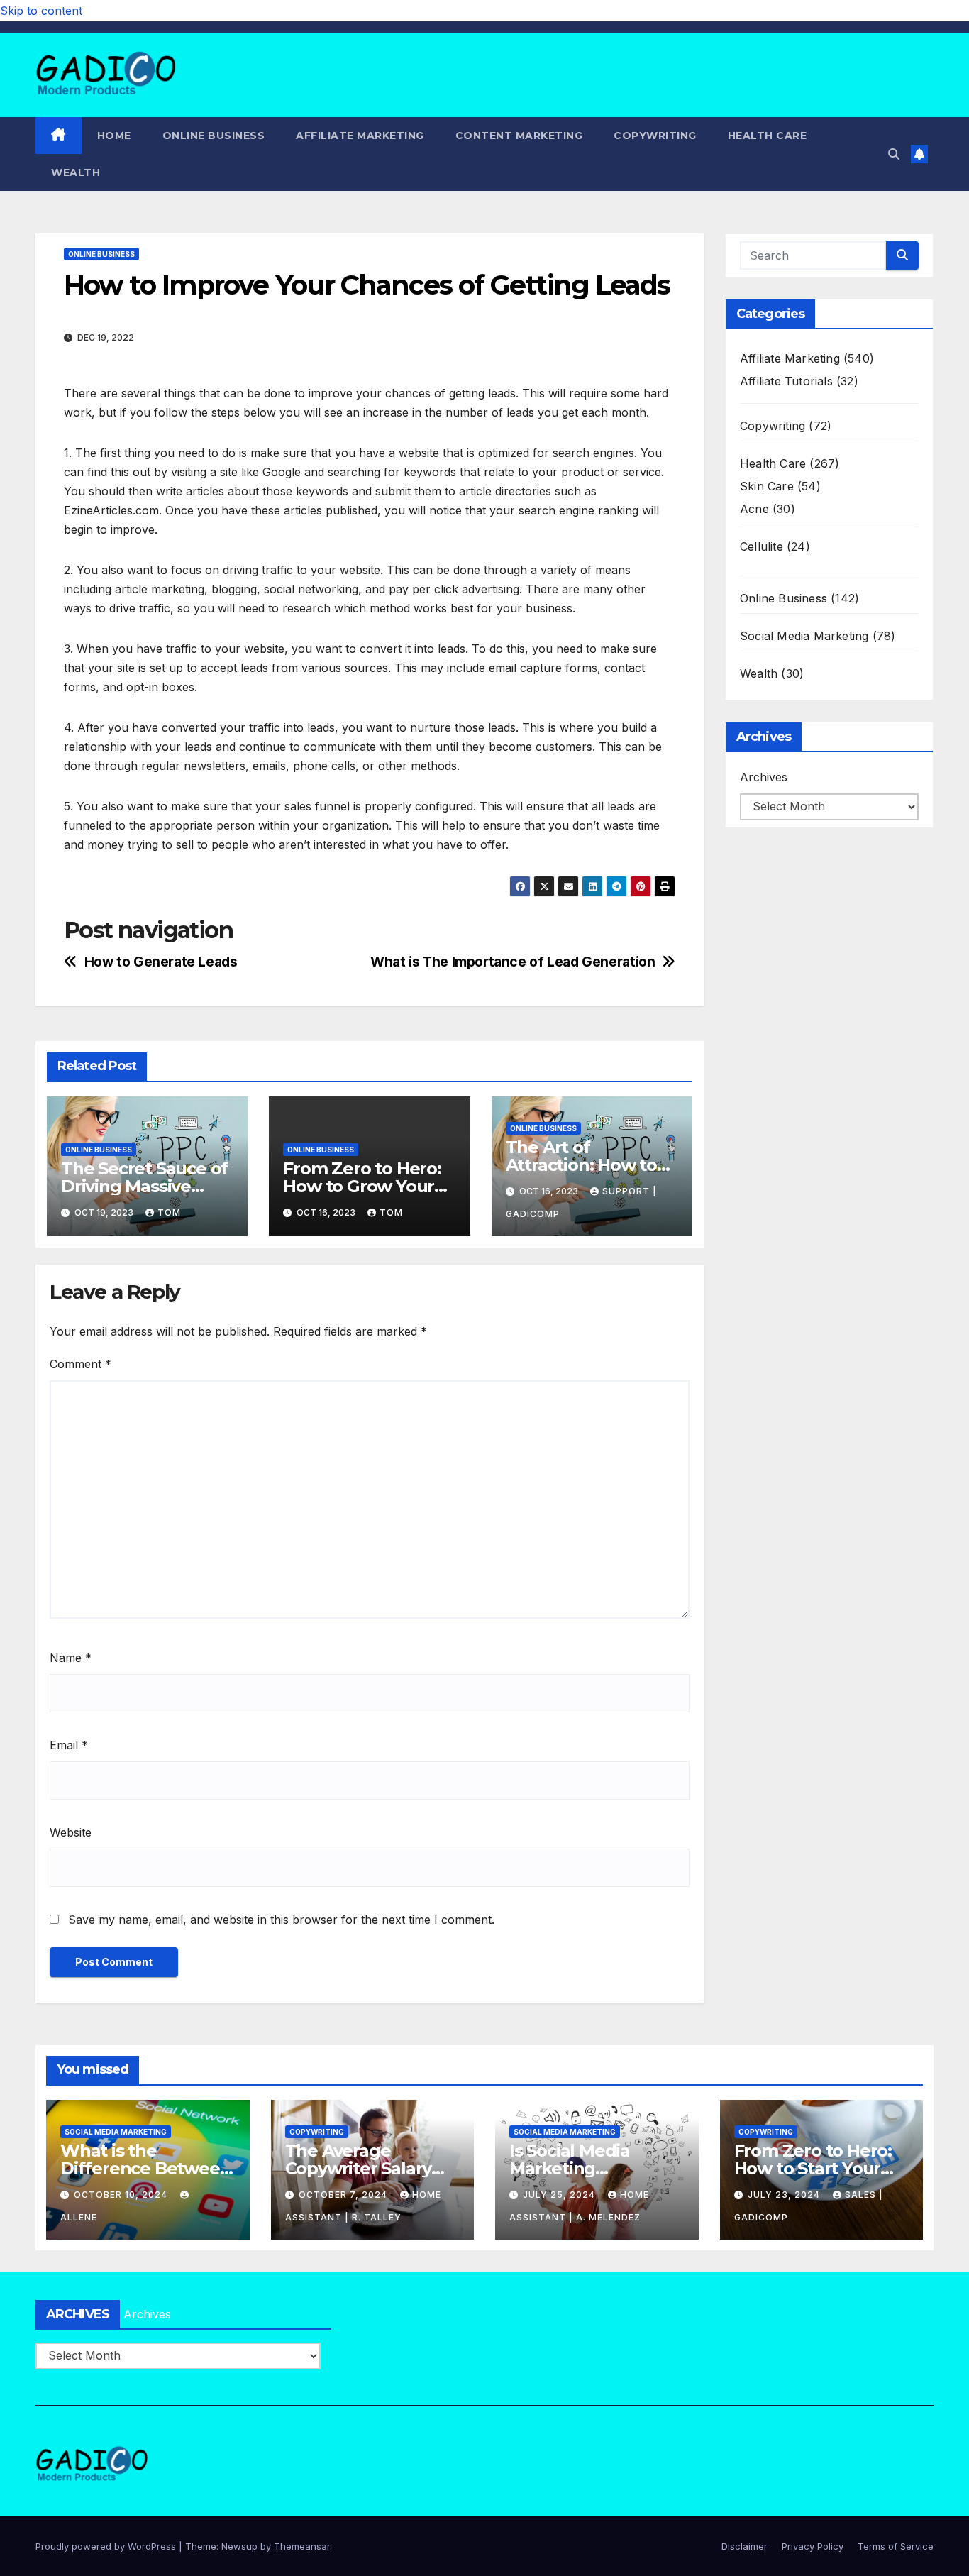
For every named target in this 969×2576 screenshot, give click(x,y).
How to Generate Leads (161, 962)
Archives (764, 777)
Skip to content (41, 11)
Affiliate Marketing (360, 136)
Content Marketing (519, 136)
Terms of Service (896, 2546)
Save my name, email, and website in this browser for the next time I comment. (281, 1920)
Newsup (239, 2546)
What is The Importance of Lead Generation (513, 962)
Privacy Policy (813, 2546)
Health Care (768, 136)
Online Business (214, 136)
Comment (81, 1364)
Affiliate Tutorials (786, 381)
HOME (114, 136)
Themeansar (302, 2546)
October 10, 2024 (122, 2195)
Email (69, 1745)
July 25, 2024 (560, 2195)
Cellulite (762, 546)
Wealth (76, 172)
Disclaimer (744, 2546)
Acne (754, 509)
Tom (169, 1212)
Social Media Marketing (804, 636)
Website (71, 1832)
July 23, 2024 (785, 2195)
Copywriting (655, 136)
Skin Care (767, 486)
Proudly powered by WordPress (107, 2546)
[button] (894, 154)
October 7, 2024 (344, 2195)
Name (71, 1658)
